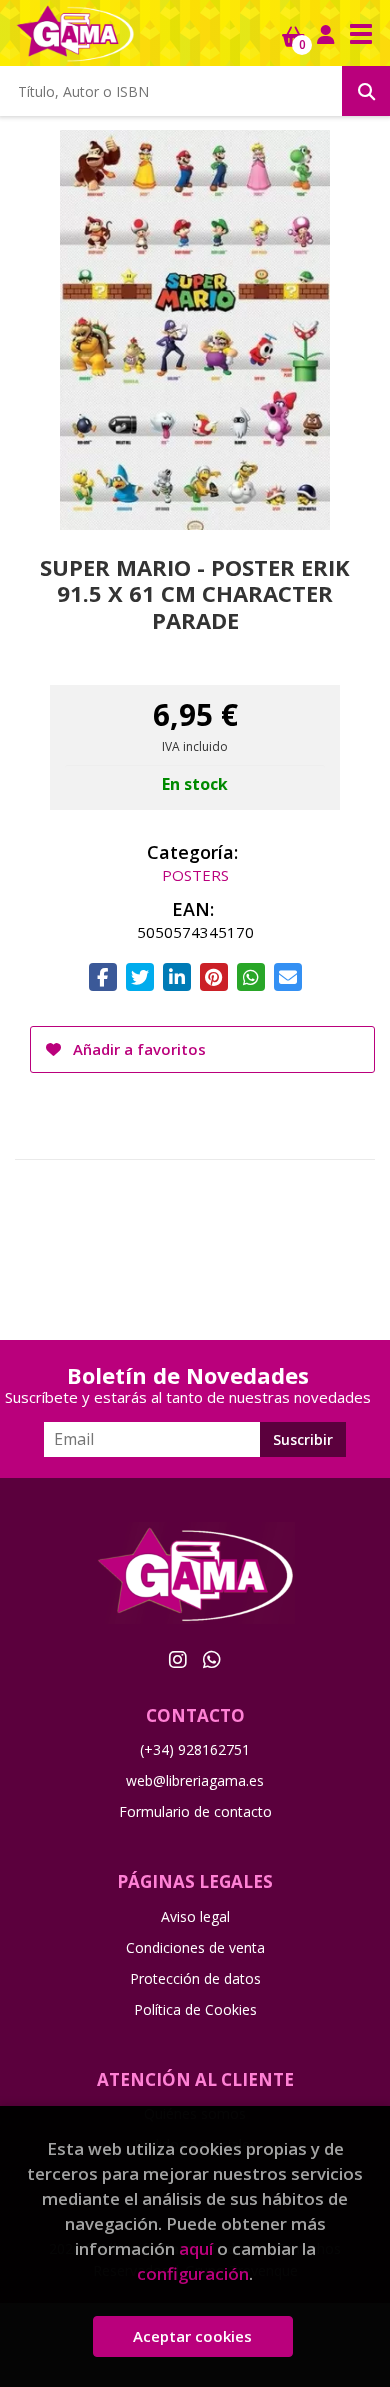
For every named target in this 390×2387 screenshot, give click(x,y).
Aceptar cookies (192, 2336)
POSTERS (195, 875)
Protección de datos (195, 1978)
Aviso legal (195, 1916)
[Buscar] (366, 91)
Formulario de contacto (195, 1811)
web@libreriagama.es (195, 1780)
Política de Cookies (195, 2009)
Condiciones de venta (195, 1947)
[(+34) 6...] (212, 1659)
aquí (196, 2248)
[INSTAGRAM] (178, 1659)
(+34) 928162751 (195, 1749)
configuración (193, 2273)
